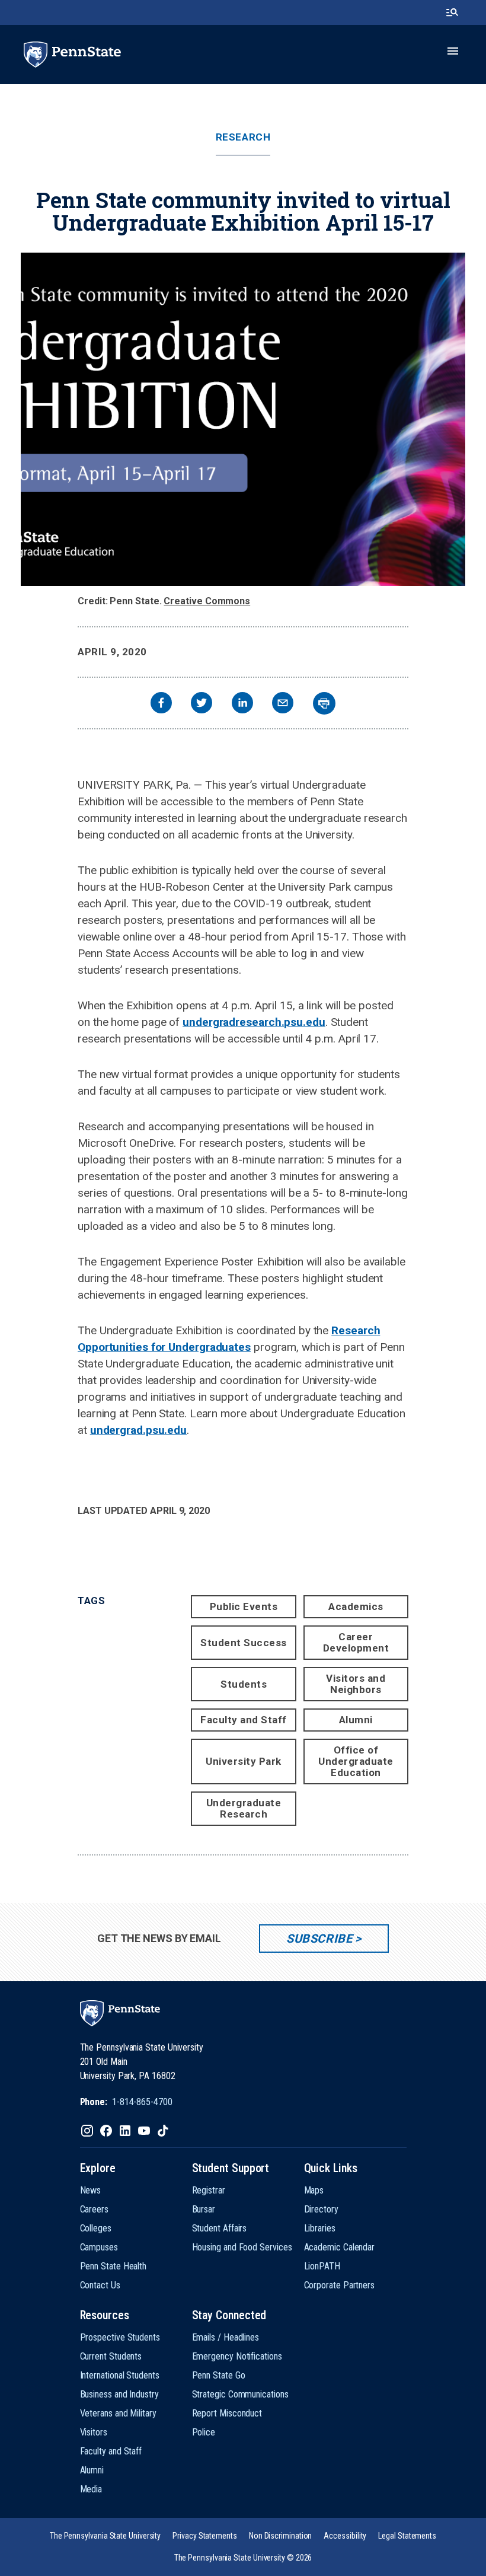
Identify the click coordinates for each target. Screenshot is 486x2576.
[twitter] (202, 704)
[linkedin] (242, 704)
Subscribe (319, 1939)
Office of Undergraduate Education (356, 1761)
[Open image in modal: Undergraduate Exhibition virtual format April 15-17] (243, 419)
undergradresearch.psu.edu (254, 1022)
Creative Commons (207, 601)
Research (243, 137)
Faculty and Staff (244, 1720)
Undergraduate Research (244, 1808)
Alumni (356, 1720)
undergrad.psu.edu (138, 1430)
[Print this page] (324, 703)
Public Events (244, 1606)
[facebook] (161, 704)
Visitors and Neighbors (356, 1684)
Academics (356, 1606)
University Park (244, 1761)
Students (244, 1684)
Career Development (356, 1642)
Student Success (244, 1643)
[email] (283, 704)
